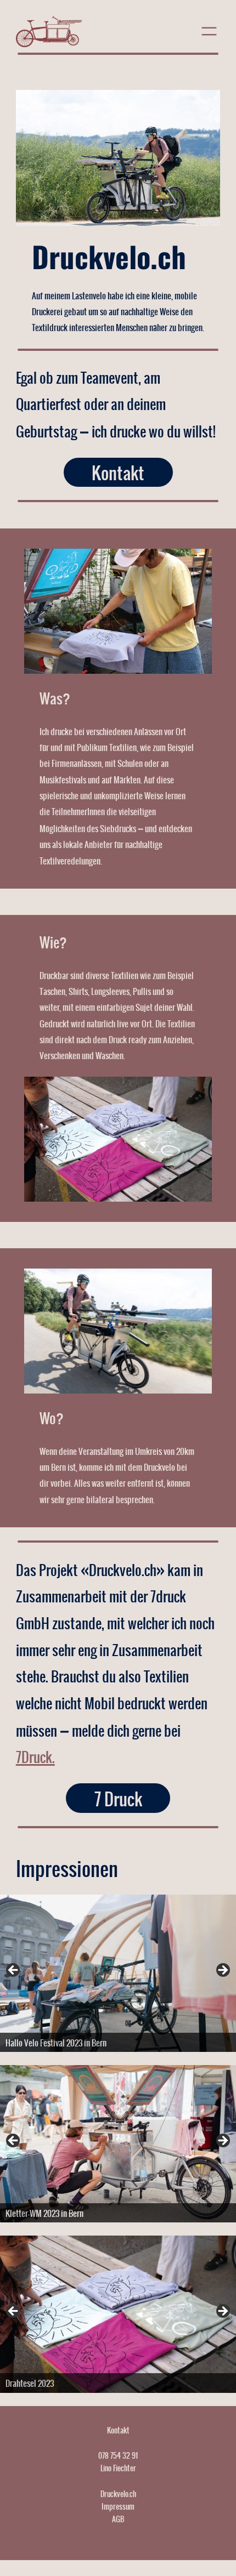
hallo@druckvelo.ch (118, 2442)
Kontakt (118, 473)
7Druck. (35, 1756)
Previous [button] (14, 1971)
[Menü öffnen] (209, 31)
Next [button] (222, 1971)
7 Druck (118, 1798)
